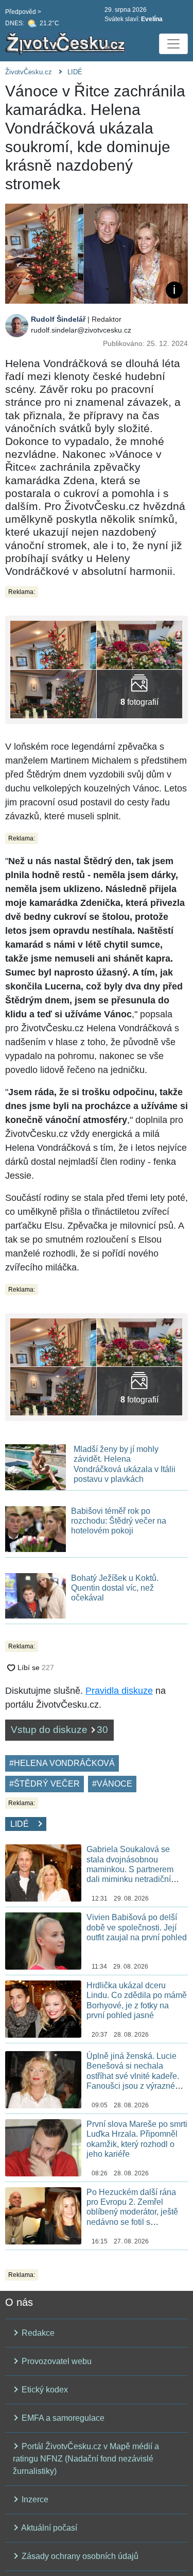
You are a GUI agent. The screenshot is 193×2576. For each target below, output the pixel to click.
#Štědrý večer (45, 1784)
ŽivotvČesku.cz (29, 72)
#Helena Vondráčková (62, 1763)
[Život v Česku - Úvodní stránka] (67, 44)
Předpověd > (23, 12)
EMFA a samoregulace (62, 2418)
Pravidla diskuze (119, 1691)
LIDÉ (75, 72)
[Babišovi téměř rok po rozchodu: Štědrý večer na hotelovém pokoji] (36, 1529)
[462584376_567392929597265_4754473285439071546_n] (53, 693)
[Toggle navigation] (173, 44)
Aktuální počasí (48, 2528)
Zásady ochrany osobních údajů (79, 2556)
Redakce (37, 2333)
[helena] (140, 693)
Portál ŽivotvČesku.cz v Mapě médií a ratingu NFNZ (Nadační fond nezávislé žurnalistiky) (86, 2459)
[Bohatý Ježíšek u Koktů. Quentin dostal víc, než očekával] (36, 1595)
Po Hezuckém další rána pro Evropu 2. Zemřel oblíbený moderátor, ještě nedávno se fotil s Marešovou (132, 2212)
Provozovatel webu (56, 2361)
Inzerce (34, 2499)
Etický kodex (44, 2390)
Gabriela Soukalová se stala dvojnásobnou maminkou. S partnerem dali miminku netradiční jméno (130, 1869)
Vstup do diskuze (59, 1730)
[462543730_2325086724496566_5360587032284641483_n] (140, 644)
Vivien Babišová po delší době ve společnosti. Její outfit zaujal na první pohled (137, 1927)
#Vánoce (112, 1784)
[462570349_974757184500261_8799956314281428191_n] (53, 644)
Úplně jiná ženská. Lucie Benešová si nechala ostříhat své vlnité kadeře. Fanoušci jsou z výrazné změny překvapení (133, 2076)
